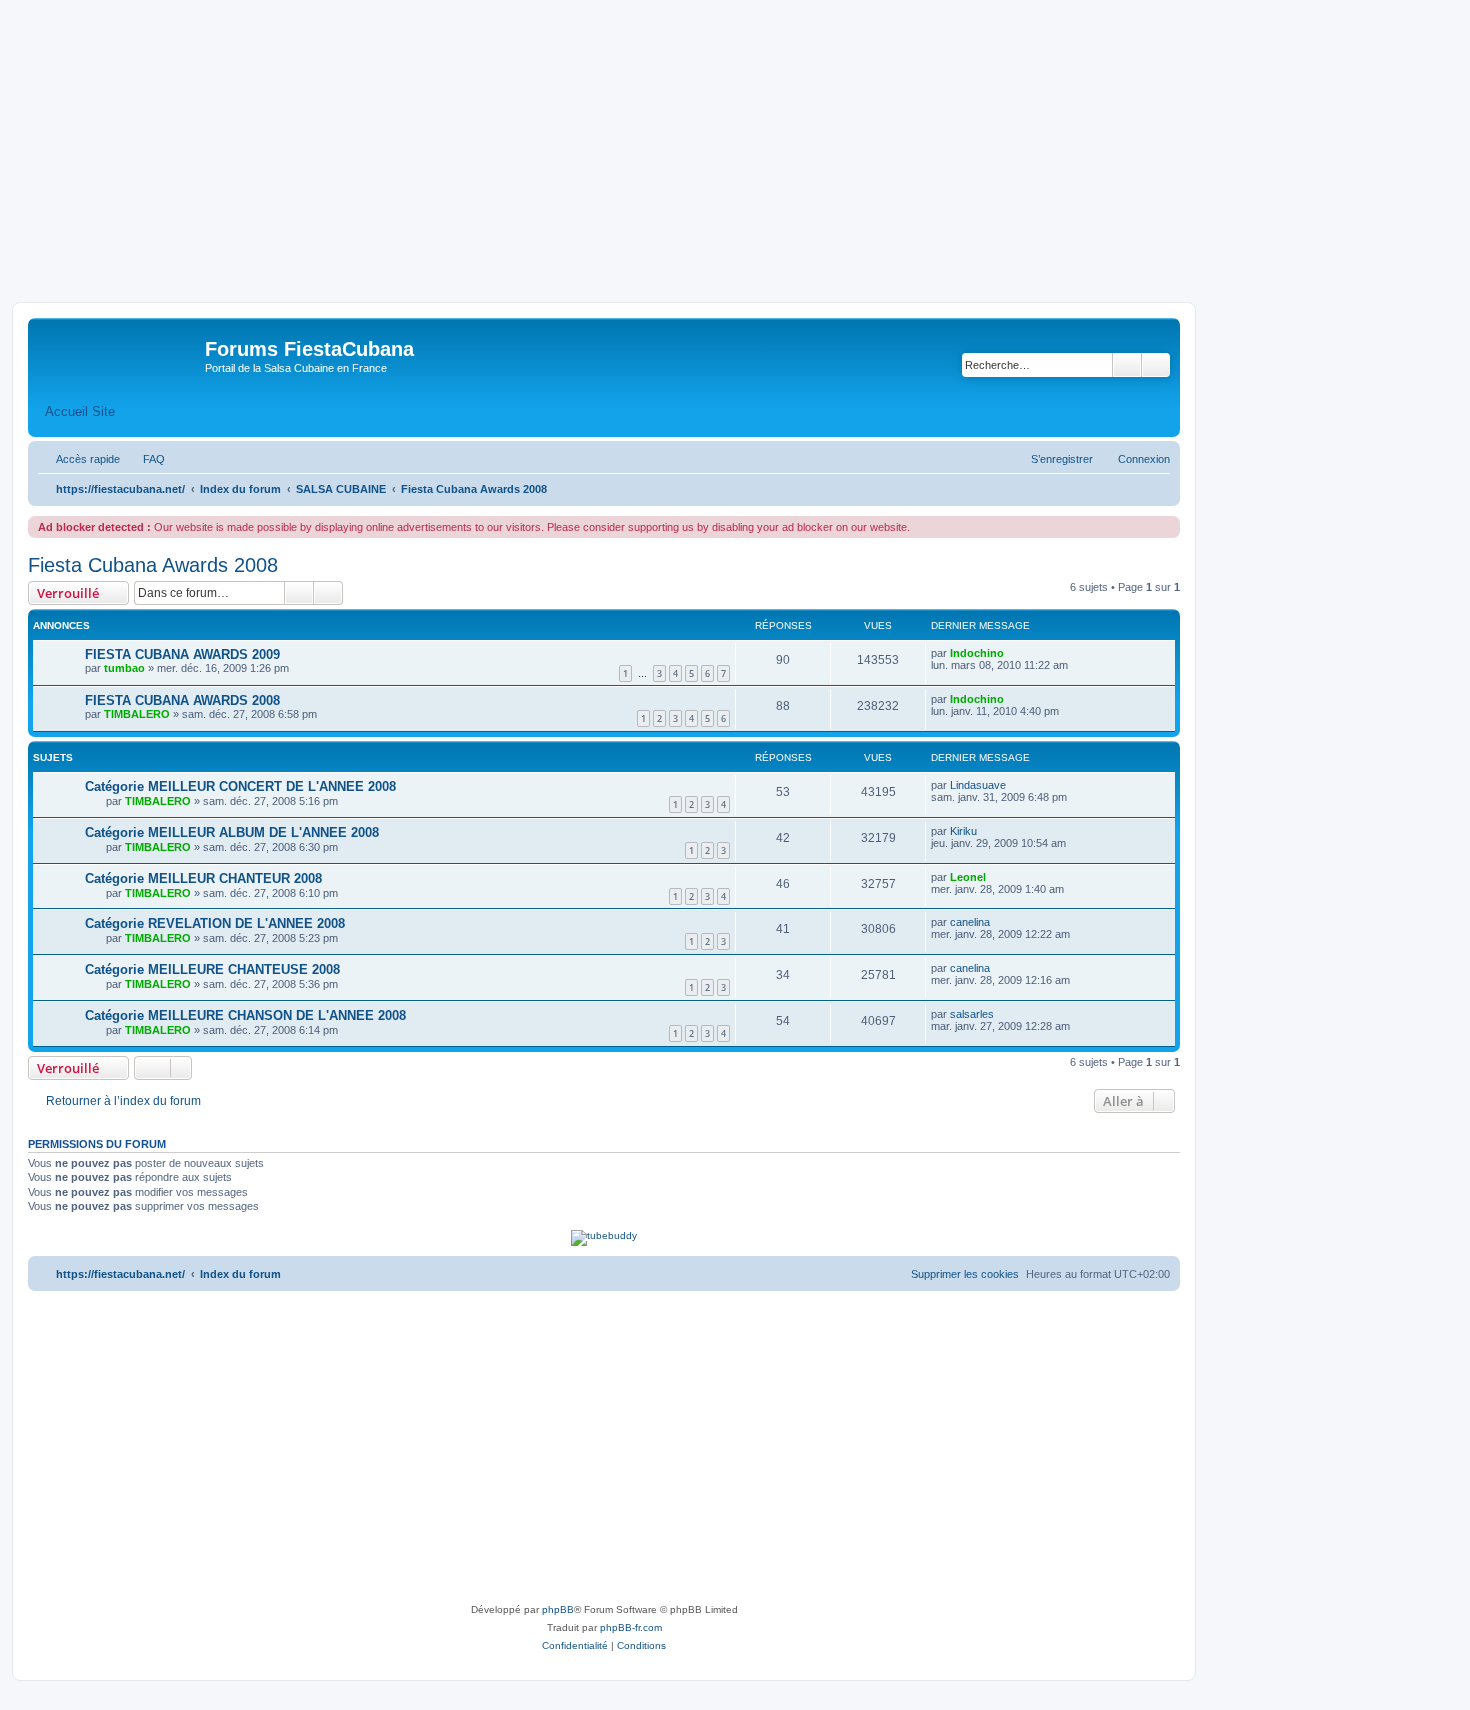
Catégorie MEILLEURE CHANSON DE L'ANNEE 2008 (245, 1015)
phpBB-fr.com (631, 1627)
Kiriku (963, 831)
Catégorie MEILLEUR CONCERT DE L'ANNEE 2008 (240, 786)
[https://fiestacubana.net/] (119, 355)
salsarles (972, 1014)
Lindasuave (978, 785)
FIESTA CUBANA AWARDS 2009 (182, 654)
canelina (970, 922)
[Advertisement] (735, 152)
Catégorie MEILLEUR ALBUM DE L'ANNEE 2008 (232, 832)
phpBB (558, 1609)
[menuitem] (145, 459)
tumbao (124, 668)
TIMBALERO (137, 714)
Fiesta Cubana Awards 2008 (153, 565)
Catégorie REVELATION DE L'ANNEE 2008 (215, 923)
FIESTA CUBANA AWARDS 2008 (182, 700)
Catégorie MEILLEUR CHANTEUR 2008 (203, 878)
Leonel (968, 877)
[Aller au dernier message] (1013, 653)
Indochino (977, 653)
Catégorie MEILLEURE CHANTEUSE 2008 (212, 969)
